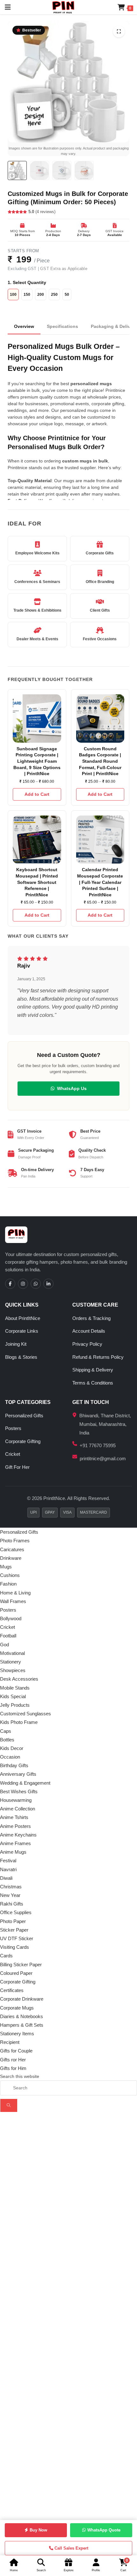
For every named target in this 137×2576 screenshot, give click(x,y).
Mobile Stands (15, 1688)
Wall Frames (13, 1601)
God (4, 1645)
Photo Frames (15, 1541)
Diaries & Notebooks (22, 2016)
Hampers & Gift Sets (22, 2025)
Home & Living (15, 1593)
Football (8, 1636)
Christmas (11, 1887)
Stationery (11, 1662)
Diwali (6, 1878)
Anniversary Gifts (18, 1774)
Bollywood (11, 1618)
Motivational (12, 1653)
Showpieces (13, 1670)
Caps (6, 1731)
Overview (24, 326)
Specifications (62, 326)
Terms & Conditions (93, 1383)
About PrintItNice (23, 1318)
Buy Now (38, 2530)
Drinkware (11, 1558)
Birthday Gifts (14, 1765)
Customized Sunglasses (25, 1714)
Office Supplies (16, 1912)
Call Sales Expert (71, 2548)
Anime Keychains (18, 1835)
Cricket (13, 1454)
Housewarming (16, 1800)
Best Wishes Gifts (19, 1791)
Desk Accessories (19, 1679)
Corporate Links (22, 1331)
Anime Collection (18, 1809)
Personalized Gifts (24, 1416)
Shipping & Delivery (93, 1370)
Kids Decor (12, 1748)
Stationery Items (17, 2034)
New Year (10, 1895)
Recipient (10, 2042)
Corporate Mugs (17, 2008)
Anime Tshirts (14, 1817)
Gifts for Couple (16, 2051)
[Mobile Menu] (5, 7)
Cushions (10, 1575)
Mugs (6, 1567)
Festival (8, 1861)
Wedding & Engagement (25, 1783)
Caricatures (12, 1549)
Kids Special (13, 1696)
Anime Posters (15, 1826)
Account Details (89, 1331)
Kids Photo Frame (19, 1722)
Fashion (8, 1584)
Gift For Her (17, 1467)
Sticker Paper (14, 1930)
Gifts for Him (13, 2068)
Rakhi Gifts (12, 1904)
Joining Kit (16, 1344)
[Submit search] (9, 2105)
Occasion (10, 1757)
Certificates (12, 1990)
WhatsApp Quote (104, 2530)
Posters (13, 1428)
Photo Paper (13, 1921)
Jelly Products (15, 1705)
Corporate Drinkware (22, 1999)
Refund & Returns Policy (98, 1357)
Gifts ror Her (13, 2060)
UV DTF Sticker (17, 1938)
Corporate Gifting (23, 1441)
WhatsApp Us (72, 1088)
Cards (6, 1956)
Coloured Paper (16, 1973)
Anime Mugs (13, 1852)
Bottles (7, 1740)
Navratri (8, 1869)
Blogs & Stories (21, 1357)
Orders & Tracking (91, 1318)
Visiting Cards (14, 1947)
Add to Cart (37, 794)
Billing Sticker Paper (21, 1965)
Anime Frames (15, 1843)
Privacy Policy (87, 1344)
